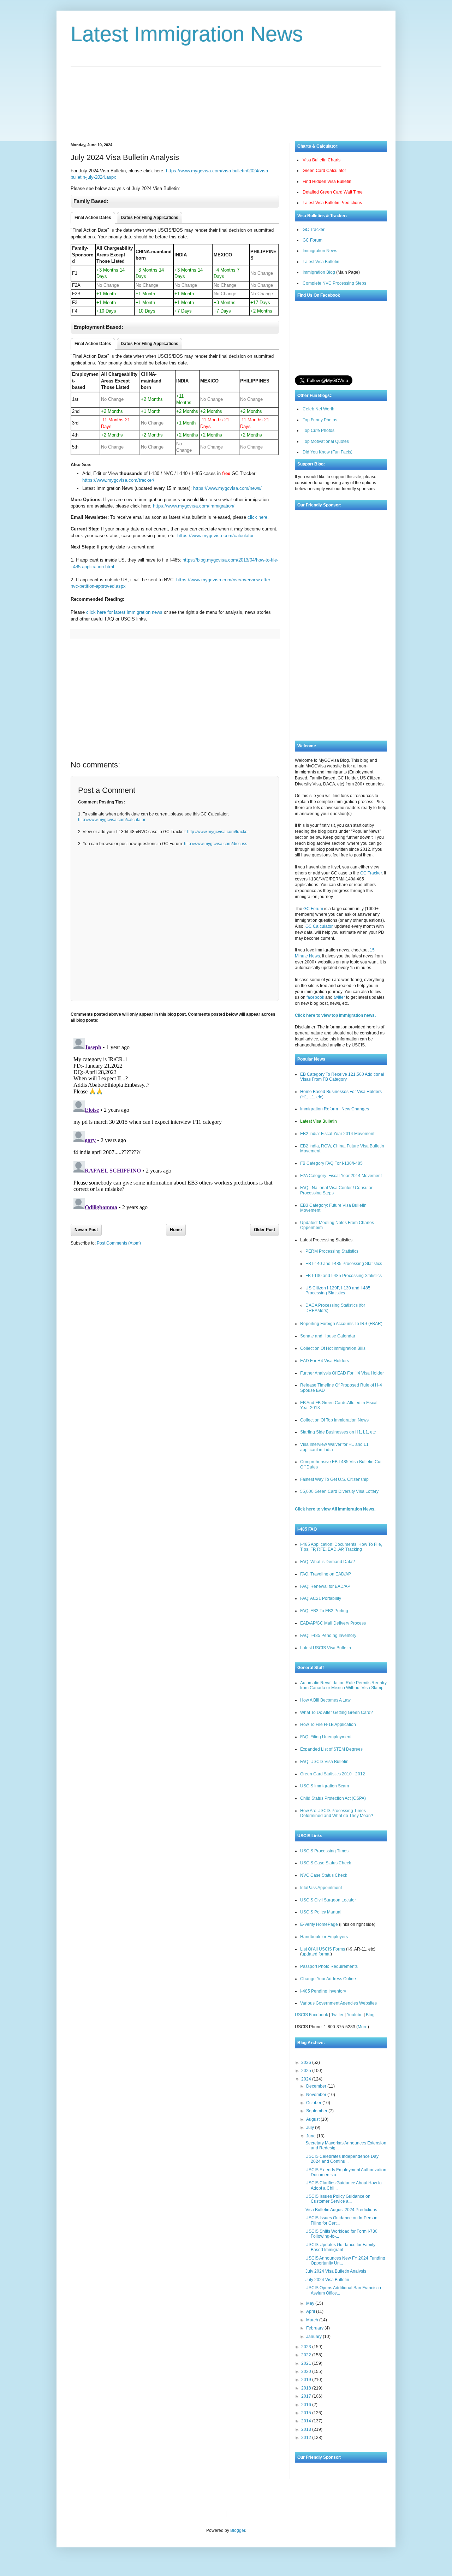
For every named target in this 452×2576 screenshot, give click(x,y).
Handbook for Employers (324, 1937)
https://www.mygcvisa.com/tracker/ (118, 480)
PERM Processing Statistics (332, 1251)
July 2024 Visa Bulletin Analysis (336, 2271)
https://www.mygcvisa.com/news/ (227, 488)
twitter (339, 997)
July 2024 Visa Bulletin (327, 2280)
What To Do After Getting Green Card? (337, 1713)
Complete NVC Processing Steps (334, 283)
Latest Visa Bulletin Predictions (332, 203)
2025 (307, 2071)
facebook (315, 997)
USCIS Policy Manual (321, 1912)
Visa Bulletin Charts (322, 160)
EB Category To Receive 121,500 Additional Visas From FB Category (342, 1077)
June (311, 2136)
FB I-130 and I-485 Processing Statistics (344, 1276)
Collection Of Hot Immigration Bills (333, 1348)
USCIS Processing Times (324, 1851)
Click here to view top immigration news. (335, 1015)
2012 (307, 2438)
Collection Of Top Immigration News (334, 1420)
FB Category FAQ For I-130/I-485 (331, 1163)
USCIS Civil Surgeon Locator (328, 1900)
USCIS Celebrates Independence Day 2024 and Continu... (342, 2159)
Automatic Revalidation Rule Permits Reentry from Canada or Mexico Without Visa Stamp (343, 1685)
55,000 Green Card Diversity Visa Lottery (339, 1491)
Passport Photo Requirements (329, 1966)
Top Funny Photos (320, 420)
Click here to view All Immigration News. (335, 1509)
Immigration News (320, 251)
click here (257, 517)
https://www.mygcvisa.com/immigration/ (194, 506)
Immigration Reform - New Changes (335, 1109)
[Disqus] (175, 1123)
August (313, 2119)
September (317, 2111)
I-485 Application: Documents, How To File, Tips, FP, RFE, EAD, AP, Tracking (341, 1547)
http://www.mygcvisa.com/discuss (216, 844)
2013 (307, 2429)
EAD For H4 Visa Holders (325, 1361)
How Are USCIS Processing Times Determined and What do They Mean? (337, 1813)
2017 (307, 2396)
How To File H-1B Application (328, 1725)
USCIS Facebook (311, 2015)
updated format (316, 1954)
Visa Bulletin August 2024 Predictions (341, 2210)
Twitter (337, 2015)
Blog (370, 2015)
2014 (307, 2421)
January (314, 2337)
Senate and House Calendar (328, 1336)
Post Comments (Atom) (119, 1243)
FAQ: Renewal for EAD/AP (325, 1586)
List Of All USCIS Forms (323, 1949)
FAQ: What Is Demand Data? (328, 1562)
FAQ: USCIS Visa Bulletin (324, 1762)
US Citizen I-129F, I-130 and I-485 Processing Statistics (338, 1290)
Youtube (355, 2015)
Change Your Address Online (328, 1979)
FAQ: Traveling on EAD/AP (326, 1574)
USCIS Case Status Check (326, 1863)
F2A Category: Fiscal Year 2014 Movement (341, 1176)
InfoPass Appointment (321, 1888)
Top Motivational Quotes (326, 441)
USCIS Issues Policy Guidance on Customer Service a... (338, 2199)
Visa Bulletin (244, 2514)
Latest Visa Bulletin (321, 262)
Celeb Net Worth (319, 409)
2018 (307, 2388)
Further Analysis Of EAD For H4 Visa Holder (342, 1373)
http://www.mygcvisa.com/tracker (218, 832)
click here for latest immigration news (124, 612)
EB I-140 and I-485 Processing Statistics (344, 1264)
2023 (307, 2347)
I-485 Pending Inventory (323, 1991)
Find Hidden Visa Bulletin (327, 182)
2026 (307, 2062)
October (314, 2103)
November (317, 2095)
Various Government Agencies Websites (338, 2003)
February (315, 2328)
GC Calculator (319, 926)
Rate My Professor (274, 2514)
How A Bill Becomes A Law (325, 1700)
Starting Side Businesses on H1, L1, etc (338, 1432)
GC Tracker (314, 230)
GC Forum (313, 240)
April (311, 2311)
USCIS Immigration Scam (325, 1786)
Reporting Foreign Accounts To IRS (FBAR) (341, 1324)
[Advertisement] (226, 99)
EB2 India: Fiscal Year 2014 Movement (337, 1134)
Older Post (264, 1230)
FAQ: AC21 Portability (321, 1598)
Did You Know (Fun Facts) (328, 452)
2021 (307, 2363)
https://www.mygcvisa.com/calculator (215, 536)
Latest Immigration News (187, 34)
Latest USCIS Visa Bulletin (326, 1648)
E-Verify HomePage (319, 1924)
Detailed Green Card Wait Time (333, 192)
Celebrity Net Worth (312, 2514)
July (311, 2127)
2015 (307, 2413)
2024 (307, 2079)
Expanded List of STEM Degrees (331, 1749)
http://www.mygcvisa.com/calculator (112, 820)
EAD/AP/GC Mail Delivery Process (333, 1623)
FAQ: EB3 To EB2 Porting (324, 1611)
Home (176, 1230)
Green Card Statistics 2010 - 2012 (333, 1774)
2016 (307, 2405)
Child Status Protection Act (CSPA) (333, 1798)
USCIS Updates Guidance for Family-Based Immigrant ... (341, 2247)
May (311, 2303)
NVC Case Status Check (324, 1875)
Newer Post (86, 1230)
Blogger (238, 2530)
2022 (307, 2355)
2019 (307, 2380)
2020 (307, 2372)
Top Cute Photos (319, 431)
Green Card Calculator (324, 171)
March (313, 2320)
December (317, 2086)
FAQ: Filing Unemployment (326, 1737)
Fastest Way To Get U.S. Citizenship (334, 1479)
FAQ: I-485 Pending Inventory (328, 1636)
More (363, 2027)
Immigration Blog (319, 272)
